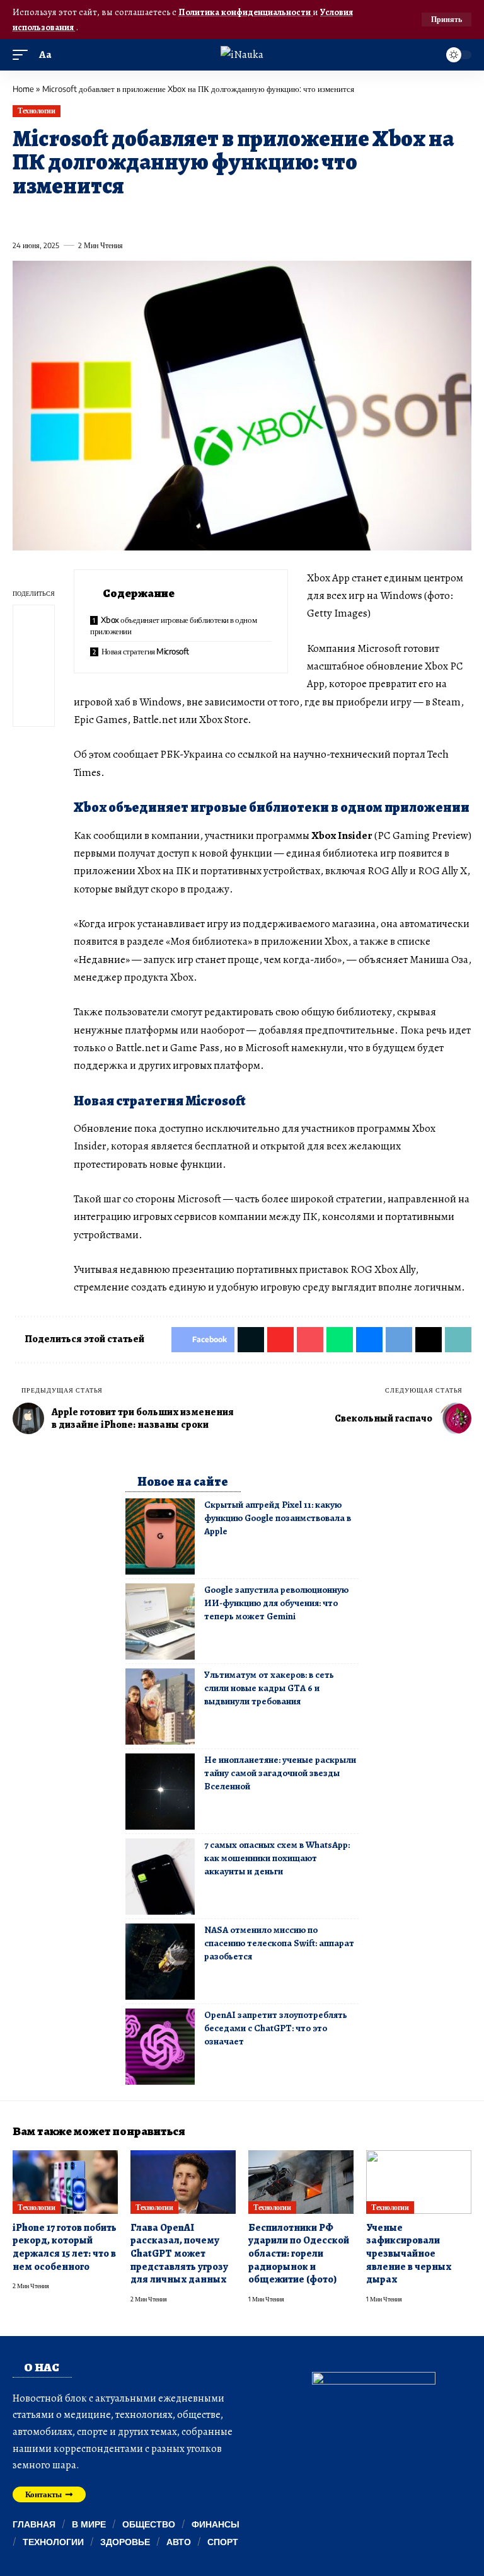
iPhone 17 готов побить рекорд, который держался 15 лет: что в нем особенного (65, 2247)
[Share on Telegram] (229, 217)
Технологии (36, 111)
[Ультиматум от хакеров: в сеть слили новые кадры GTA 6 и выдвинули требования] (160, 1707)
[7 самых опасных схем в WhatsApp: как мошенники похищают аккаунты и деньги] (160, 1877)
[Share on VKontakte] (205, 217)
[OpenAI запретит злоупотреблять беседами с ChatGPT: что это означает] (160, 2047)
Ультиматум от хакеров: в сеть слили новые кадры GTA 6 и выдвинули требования (269, 1688)
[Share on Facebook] (21, 217)
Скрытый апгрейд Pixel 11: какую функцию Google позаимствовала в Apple (278, 1518)
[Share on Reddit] (183, 217)
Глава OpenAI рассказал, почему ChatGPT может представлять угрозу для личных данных (179, 2254)
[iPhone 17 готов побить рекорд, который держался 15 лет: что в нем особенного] (65, 2182)
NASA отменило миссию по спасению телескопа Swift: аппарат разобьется (279, 1943)
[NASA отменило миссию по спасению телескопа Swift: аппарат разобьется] (160, 1962)
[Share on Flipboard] (67, 217)
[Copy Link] (275, 217)
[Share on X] (45, 217)
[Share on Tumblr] (159, 217)
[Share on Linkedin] (137, 217)
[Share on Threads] (251, 217)
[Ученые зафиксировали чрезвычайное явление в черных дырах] (419, 2182)
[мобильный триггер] (23, 55)
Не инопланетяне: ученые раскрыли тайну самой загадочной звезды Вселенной (280, 1773)
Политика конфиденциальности (245, 12)
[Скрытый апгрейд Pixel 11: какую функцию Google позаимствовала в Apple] (160, 1536)
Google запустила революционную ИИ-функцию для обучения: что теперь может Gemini (276, 1603)
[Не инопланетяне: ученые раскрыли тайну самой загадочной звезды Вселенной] (160, 1792)
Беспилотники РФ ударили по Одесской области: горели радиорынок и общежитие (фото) (299, 2254)
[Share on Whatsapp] (113, 217)
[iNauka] (242, 54)
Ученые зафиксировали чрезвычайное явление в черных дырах (409, 2254)
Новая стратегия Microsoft (145, 651)
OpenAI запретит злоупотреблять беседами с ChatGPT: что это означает (276, 2028)
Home (23, 89)
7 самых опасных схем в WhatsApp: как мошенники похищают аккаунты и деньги (277, 1858)
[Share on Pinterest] (91, 217)
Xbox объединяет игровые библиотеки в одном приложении (173, 625)
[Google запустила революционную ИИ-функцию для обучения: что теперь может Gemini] (160, 1621)
